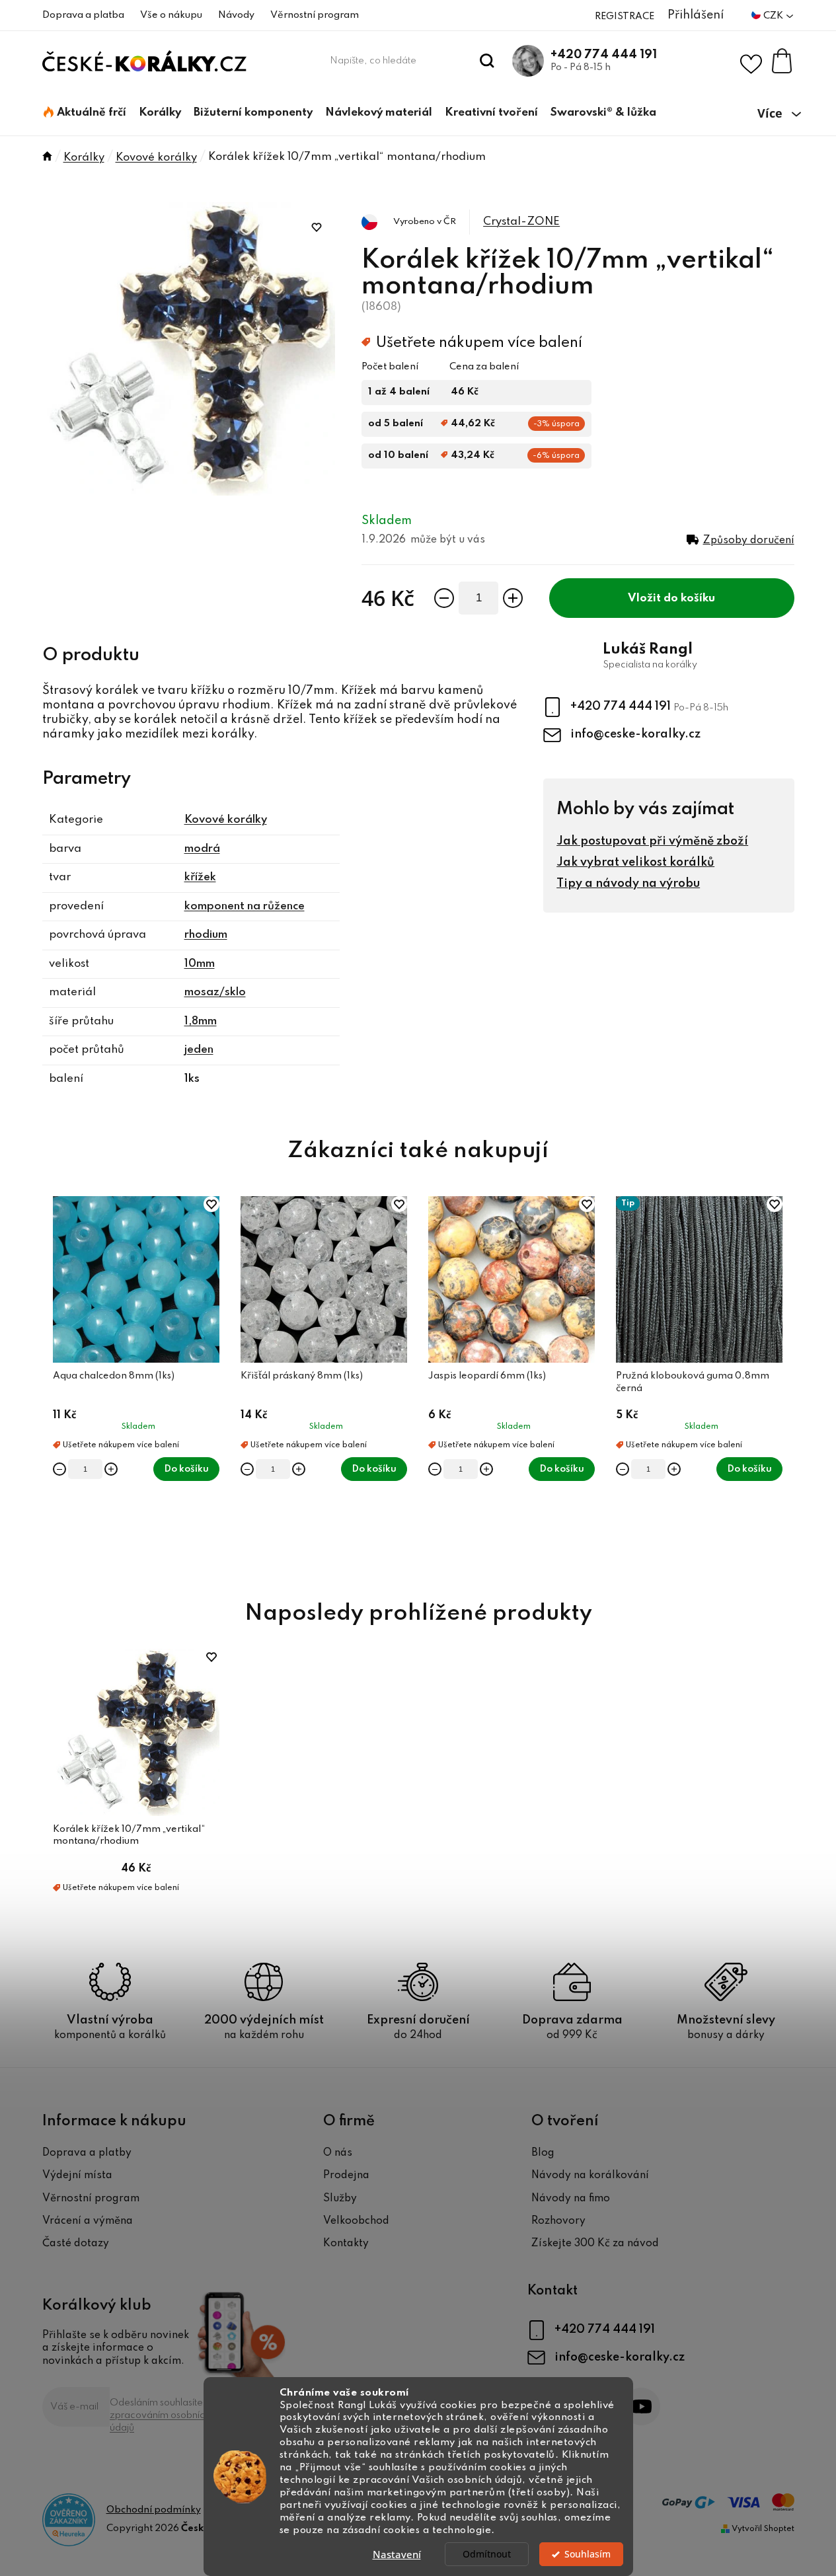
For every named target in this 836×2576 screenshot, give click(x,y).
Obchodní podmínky (154, 2510)
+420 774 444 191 (604, 55)
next (784, 1383)
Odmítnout (487, 2554)
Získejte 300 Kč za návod (595, 2244)
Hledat (487, 61)
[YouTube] (641, 2406)
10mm (200, 964)
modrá (202, 849)
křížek (200, 877)
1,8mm (201, 1021)
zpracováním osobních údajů (160, 2422)
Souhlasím (588, 2554)
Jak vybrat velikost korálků (635, 862)
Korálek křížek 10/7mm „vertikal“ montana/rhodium (129, 1835)
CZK (774, 16)
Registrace (625, 17)
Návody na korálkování (590, 2176)
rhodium (206, 935)
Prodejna (346, 2176)
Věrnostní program (315, 15)
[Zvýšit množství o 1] (513, 598)
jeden (199, 1050)
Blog (543, 2153)
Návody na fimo (571, 2199)
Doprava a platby (87, 2153)
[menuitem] (85, 113)
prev (53, 1383)
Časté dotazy (76, 2244)
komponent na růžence (245, 906)
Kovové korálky (226, 820)
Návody (236, 15)
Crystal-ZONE (521, 222)
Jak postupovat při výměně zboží (652, 841)
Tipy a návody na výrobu (628, 884)
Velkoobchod (356, 2221)
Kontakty (346, 2244)
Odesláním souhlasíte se (163, 2415)
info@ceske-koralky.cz (635, 734)
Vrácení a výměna (88, 2221)
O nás (338, 2153)
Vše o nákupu (171, 15)
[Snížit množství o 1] (444, 598)
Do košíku (689, 598)
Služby (340, 2199)
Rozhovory (558, 2221)
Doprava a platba (83, 15)
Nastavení (397, 2554)
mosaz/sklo (215, 992)
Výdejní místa (77, 2176)
